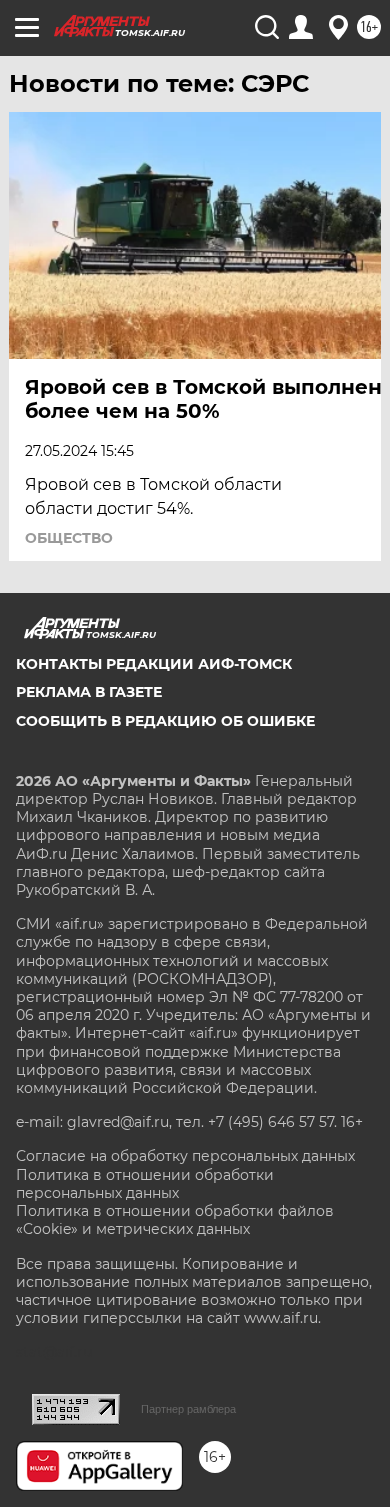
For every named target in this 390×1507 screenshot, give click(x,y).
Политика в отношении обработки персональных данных (145, 1184)
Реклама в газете (89, 692)
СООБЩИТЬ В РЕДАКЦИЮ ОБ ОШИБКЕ (165, 721)
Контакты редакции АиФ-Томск (154, 664)
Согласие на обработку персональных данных (185, 1156)
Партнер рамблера (188, 1409)
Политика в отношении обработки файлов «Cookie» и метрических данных (175, 1220)
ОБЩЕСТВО (69, 538)
